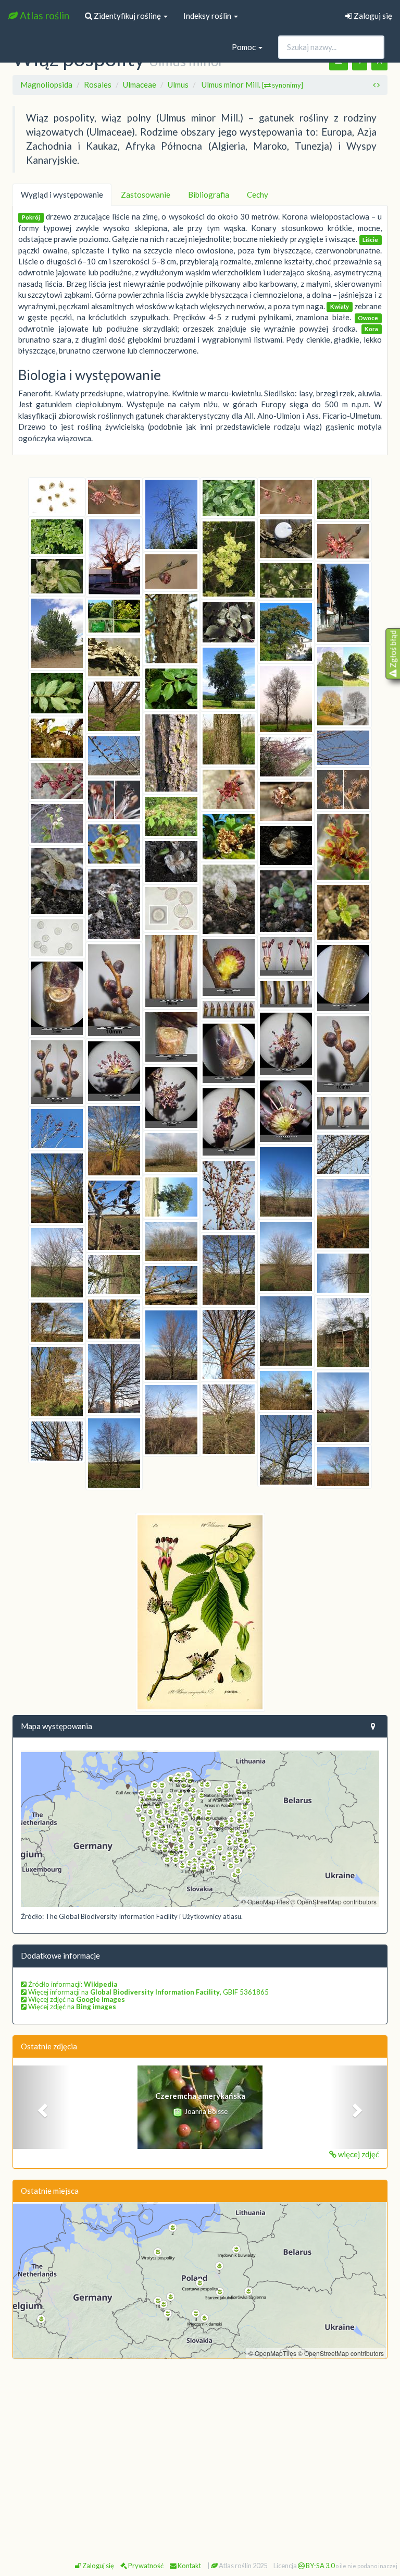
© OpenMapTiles (265, 1901)
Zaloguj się (372, 16)
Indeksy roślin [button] (208, 16)
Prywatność (145, 2566)
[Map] (200, 1829)
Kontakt (189, 2566)
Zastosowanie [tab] (146, 195)
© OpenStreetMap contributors (334, 1901)
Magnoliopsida (46, 84)
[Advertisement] (200, 2443)
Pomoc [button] (245, 47)
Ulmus (178, 84)
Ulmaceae (140, 84)
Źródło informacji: (72, 1984)
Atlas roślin (43, 15)
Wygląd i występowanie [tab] (62, 195)
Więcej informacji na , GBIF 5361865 (148, 1992)
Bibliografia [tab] (209, 195)
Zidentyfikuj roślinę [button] (127, 16)
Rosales (98, 84)
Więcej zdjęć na (76, 1999)
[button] (41, 2107)
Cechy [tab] (258, 195)
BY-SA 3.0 (320, 2566)
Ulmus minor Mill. (252, 84)
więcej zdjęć (358, 2154)
